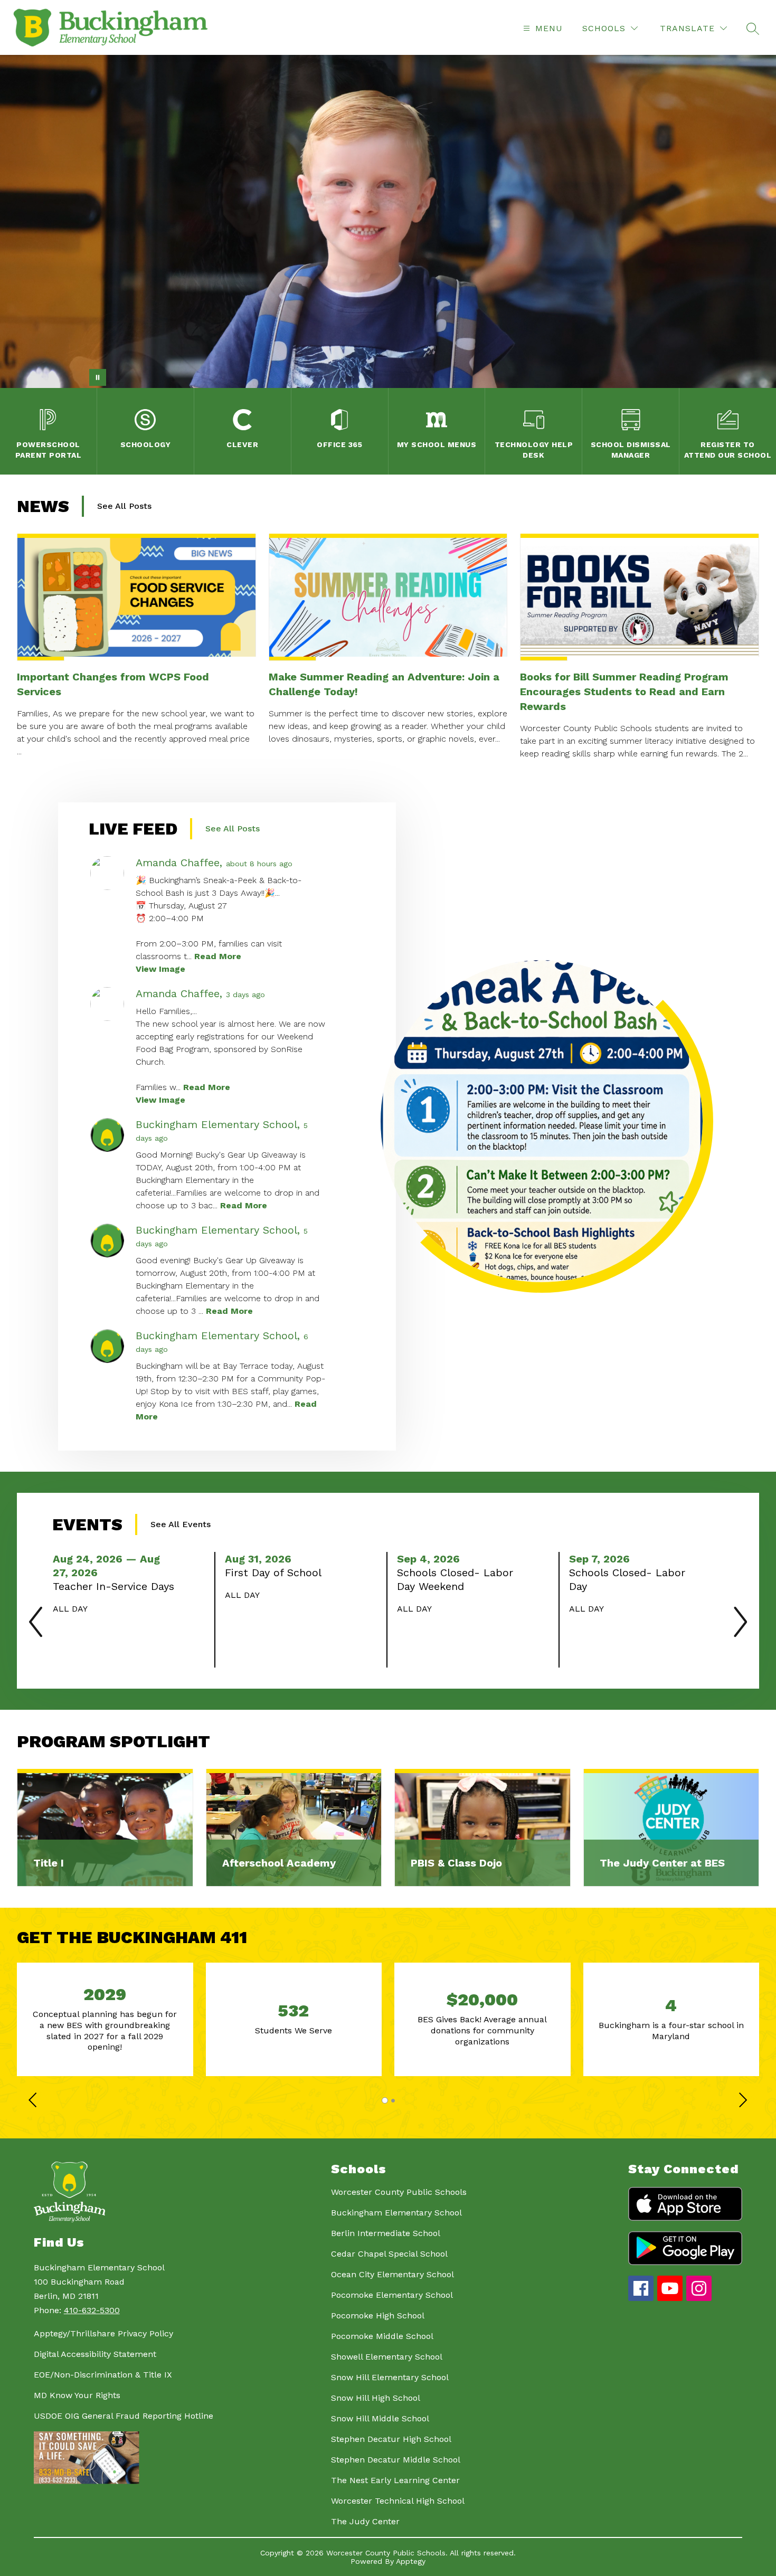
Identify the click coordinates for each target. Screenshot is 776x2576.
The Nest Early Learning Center (395, 2480)
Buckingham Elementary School (396, 2213)
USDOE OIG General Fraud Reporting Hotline (124, 2416)
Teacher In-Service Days (115, 1586)
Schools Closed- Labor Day (627, 1580)
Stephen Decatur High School (391, 2439)
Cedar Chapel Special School (389, 2254)
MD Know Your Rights (77, 2395)
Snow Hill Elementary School (390, 2377)
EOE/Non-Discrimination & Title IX (103, 2375)
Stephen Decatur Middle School (396, 2460)
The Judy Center (365, 2521)
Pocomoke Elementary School (392, 2295)
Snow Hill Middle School (380, 2418)
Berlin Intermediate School (386, 2233)
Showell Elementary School (387, 2357)
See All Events (181, 1524)
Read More (218, 956)
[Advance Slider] (742, 2101)
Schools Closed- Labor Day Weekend (455, 1580)
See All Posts (124, 506)
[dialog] (105, 1828)
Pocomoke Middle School (382, 2336)
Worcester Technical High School (398, 2501)
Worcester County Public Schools (399, 2192)
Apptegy (411, 2561)
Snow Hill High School (376, 2398)
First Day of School (276, 1573)
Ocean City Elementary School (392, 2274)
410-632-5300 (92, 2310)
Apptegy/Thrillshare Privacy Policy (103, 2333)
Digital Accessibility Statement (95, 2354)
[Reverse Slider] (34, 2101)
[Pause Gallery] (98, 377)
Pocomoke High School (378, 2315)
